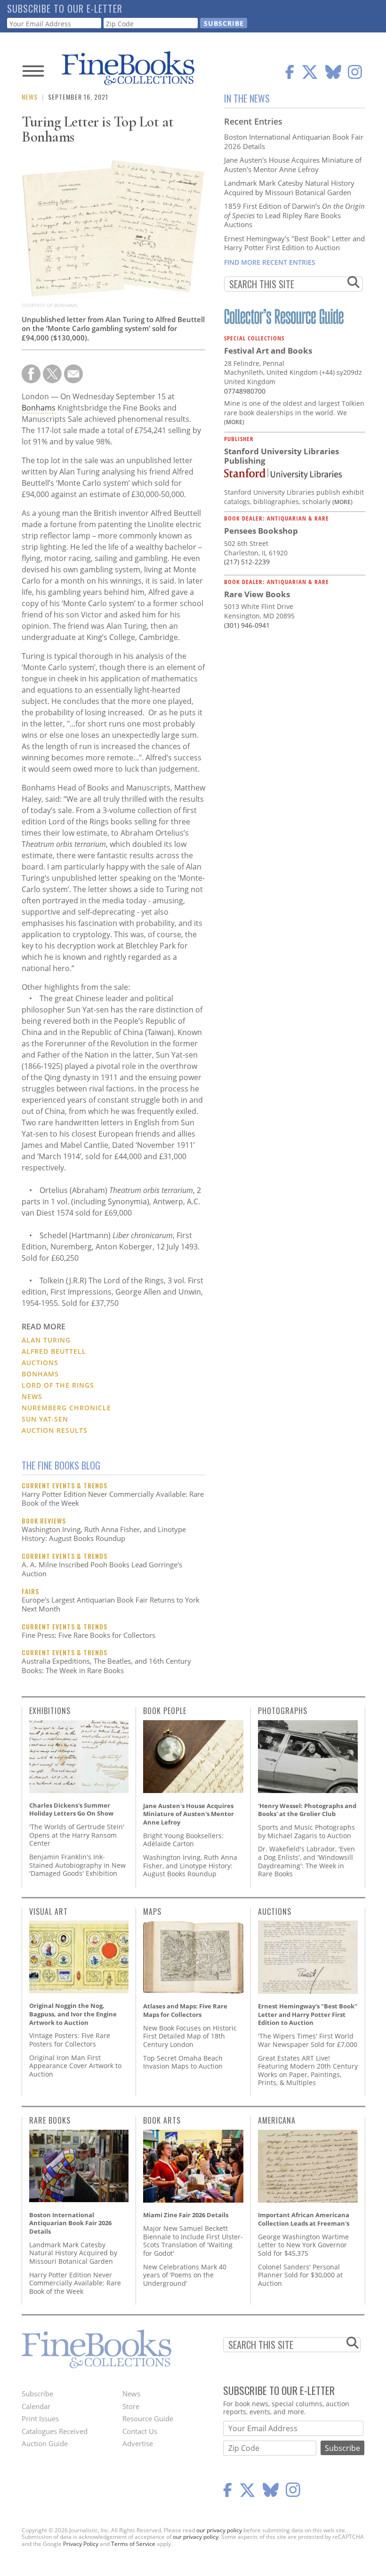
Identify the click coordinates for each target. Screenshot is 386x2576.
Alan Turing (46, 1340)
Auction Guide (45, 2443)
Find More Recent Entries (270, 262)
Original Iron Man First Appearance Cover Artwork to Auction (75, 2066)
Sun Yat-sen (45, 1419)
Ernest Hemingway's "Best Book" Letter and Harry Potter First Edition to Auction (294, 243)
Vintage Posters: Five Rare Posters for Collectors (70, 2040)
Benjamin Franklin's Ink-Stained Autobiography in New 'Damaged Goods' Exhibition (77, 1865)
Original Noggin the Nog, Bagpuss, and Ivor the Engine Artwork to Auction (73, 2014)
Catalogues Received (55, 2431)
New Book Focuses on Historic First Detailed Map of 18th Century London (190, 2036)
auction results (55, 1430)
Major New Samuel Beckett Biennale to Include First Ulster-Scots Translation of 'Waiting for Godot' (193, 2241)
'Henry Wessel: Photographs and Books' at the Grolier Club (307, 1810)
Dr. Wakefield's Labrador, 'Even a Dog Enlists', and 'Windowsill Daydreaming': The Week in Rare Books (306, 1861)
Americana (277, 2120)
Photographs (283, 1711)
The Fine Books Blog (61, 1465)
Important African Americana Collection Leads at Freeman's (304, 2219)
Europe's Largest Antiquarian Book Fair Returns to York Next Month (111, 1604)
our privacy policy (219, 2530)
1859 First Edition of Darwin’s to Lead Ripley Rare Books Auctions (294, 215)
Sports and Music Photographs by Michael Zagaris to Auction (306, 1831)
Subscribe (37, 2394)
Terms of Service (133, 2544)
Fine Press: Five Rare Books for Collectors (88, 1635)
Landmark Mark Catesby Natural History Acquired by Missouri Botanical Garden (289, 188)
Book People (165, 1711)
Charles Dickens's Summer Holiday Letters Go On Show (71, 1810)
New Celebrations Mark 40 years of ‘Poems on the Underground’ (185, 2275)
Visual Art (48, 1912)
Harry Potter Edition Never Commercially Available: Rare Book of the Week (113, 1499)
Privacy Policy (81, 2544)
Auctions (40, 1363)
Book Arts (162, 2120)
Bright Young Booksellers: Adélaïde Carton (183, 1840)
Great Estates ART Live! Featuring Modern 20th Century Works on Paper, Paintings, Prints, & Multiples (308, 2070)
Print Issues (40, 2418)
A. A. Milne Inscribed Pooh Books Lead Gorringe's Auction (102, 1569)
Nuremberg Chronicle (66, 1408)
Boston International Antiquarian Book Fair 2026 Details (294, 142)
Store (131, 2406)
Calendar (36, 2406)
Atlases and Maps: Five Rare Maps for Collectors (185, 2010)
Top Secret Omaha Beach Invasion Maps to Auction (183, 2062)
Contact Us (140, 2431)
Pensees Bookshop (261, 531)
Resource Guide (148, 2418)
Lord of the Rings (58, 1385)
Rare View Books (257, 594)
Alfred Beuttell (54, 1351)
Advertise (138, 2443)
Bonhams (39, 408)
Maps (152, 1912)
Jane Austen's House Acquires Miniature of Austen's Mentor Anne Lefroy (293, 165)
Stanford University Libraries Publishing (281, 456)
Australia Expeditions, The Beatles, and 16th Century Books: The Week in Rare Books (106, 1666)
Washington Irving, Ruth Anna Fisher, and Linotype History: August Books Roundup (104, 1534)
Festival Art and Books (268, 351)
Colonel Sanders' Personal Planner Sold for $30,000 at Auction (300, 2275)
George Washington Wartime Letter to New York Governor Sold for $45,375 (303, 2245)
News (30, 97)
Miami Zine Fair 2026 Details (186, 2215)
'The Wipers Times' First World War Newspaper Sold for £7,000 (308, 2040)
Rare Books (50, 2120)
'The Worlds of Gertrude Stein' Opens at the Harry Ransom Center (77, 1835)
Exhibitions (50, 1711)
